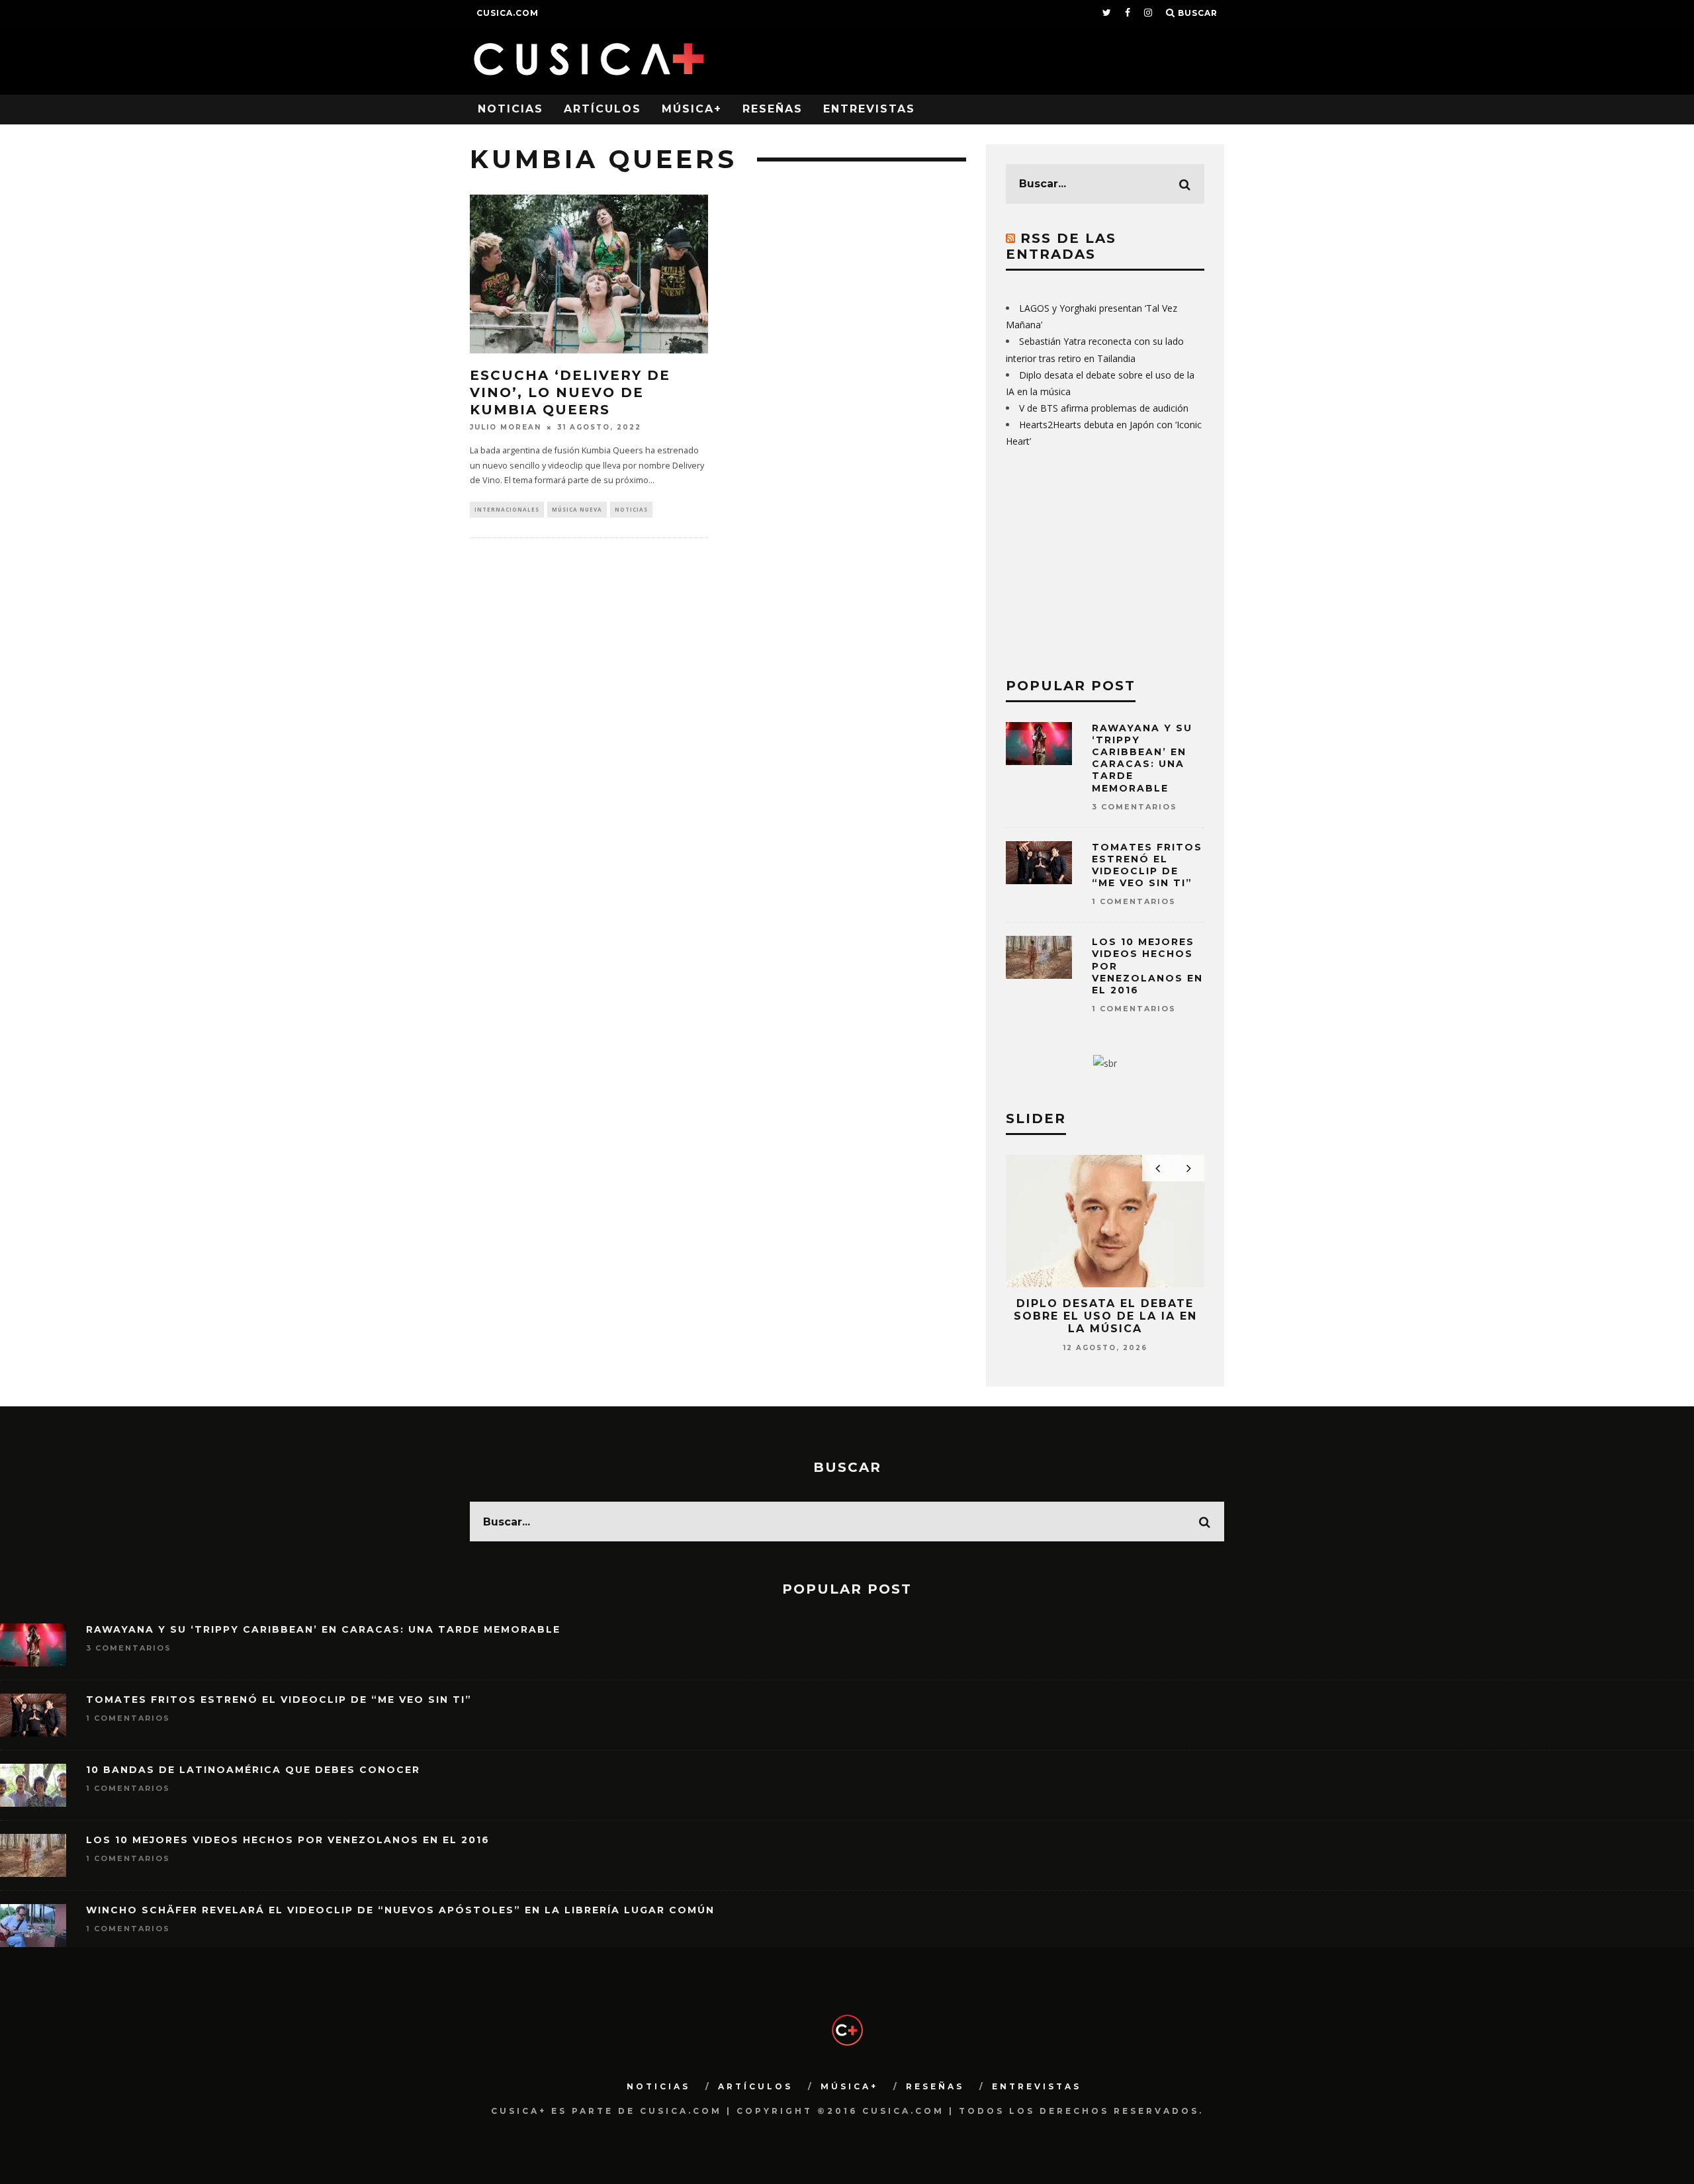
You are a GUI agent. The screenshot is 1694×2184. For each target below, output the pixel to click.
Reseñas (773, 109)
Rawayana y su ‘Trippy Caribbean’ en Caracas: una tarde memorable (1142, 758)
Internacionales (507, 509)
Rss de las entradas (1061, 246)
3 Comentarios (1135, 807)
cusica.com (508, 13)
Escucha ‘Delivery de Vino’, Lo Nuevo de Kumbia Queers (570, 392)
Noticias (511, 109)
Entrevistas (869, 109)
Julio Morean (506, 427)
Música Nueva (577, 509)
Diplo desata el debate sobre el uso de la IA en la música (1105, 1316)
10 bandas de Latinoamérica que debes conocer (253, 1770)
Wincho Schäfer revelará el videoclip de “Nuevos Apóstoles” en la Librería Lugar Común (400, 1910)
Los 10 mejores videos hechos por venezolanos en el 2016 (288, 1840)
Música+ (692, 109)
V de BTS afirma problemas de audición (1104, 408)
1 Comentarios (1134, 901)
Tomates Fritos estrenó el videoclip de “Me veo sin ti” (1147, 865)
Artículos (602, 109)
